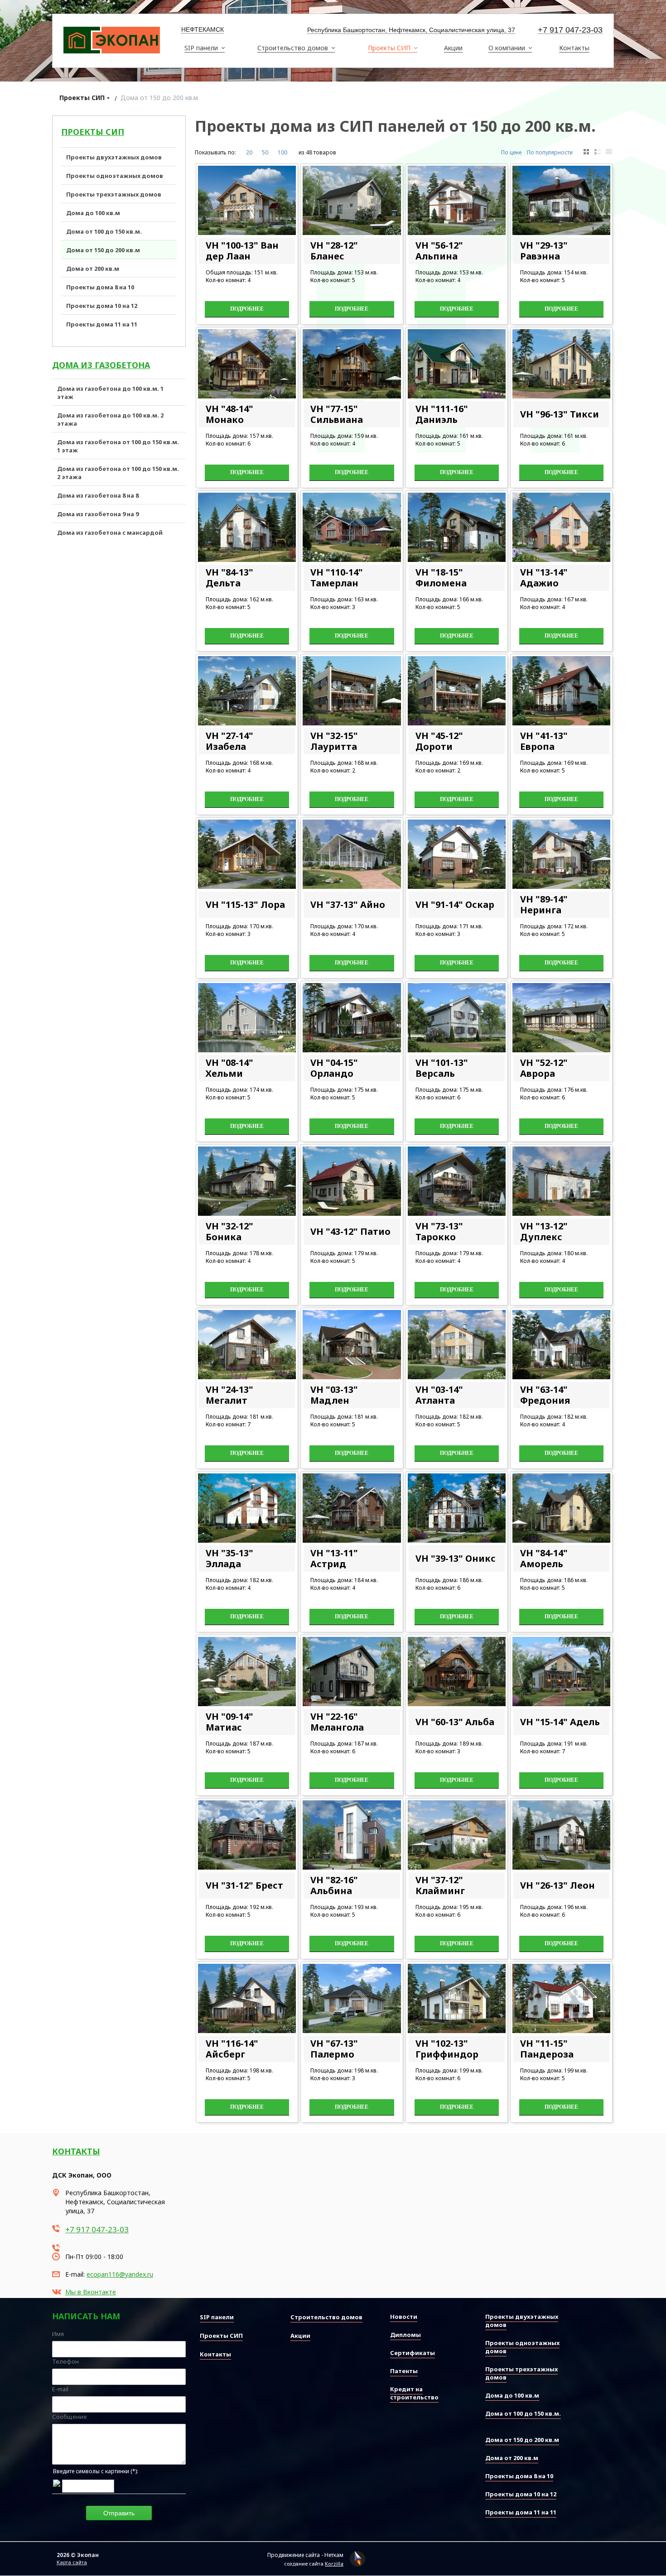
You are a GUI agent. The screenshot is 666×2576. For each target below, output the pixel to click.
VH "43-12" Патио (350, 1231)
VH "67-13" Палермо (334, 2049)
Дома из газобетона (101, 365)
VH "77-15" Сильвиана (337, 414)
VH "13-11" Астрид (334, 1558)
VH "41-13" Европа (544, 741)
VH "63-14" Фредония (545, 1395)
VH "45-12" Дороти (439, 741)
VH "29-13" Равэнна (544, 251)
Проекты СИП (82, 98)
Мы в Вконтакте (91, 2292)
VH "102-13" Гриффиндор (447, 2049)
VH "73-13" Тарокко (439, 1231)
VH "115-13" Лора (245, 904)
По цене (511, 152)
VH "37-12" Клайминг (440, 1885)
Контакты (76, 2151)
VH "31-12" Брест (244, 1885)
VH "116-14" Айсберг (232, 2049)
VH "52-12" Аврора (544, 1068)
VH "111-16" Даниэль (442, 414)
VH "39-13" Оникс (456, 1558)
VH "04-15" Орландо (334, 1068)
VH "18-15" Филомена (441, 578)
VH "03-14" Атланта (439, 1395)
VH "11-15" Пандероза (547, 2049)
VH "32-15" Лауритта (334, 741)
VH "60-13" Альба (455, 1722)
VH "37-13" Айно (348, 904)
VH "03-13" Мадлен (334, 1395)
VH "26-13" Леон (557, 1885)
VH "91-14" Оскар (455, 904)
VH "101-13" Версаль (442, 1068)
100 (282, 152)
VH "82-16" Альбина (334, 1885)
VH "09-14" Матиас (229, 1722)
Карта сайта (72, 2562)
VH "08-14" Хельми (229, 1068)
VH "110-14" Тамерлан (337, 578)
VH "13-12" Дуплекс (544, 1231)
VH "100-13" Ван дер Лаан (242, 251)
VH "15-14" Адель (560, 1722)
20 (249, 152)
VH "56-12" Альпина (439, 251)
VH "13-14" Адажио (544, 578)
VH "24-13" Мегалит (229, 1395)
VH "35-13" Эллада (229, 1558)
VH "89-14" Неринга (544, 904)
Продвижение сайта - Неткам (305, 2555)
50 (265, 152)
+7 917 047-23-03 (570, 30)
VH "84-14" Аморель (544, 1558)
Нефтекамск (203, 29)
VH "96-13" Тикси (560, 414)
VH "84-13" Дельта (229, 578)
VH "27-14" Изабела (229, 741)
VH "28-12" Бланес (334, 251)
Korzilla (334, 2564)
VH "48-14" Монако (229, 414)
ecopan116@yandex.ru (120, 2274)
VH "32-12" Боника (229, 1231)
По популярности (550, 152)
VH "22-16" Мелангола (337, 1722)
